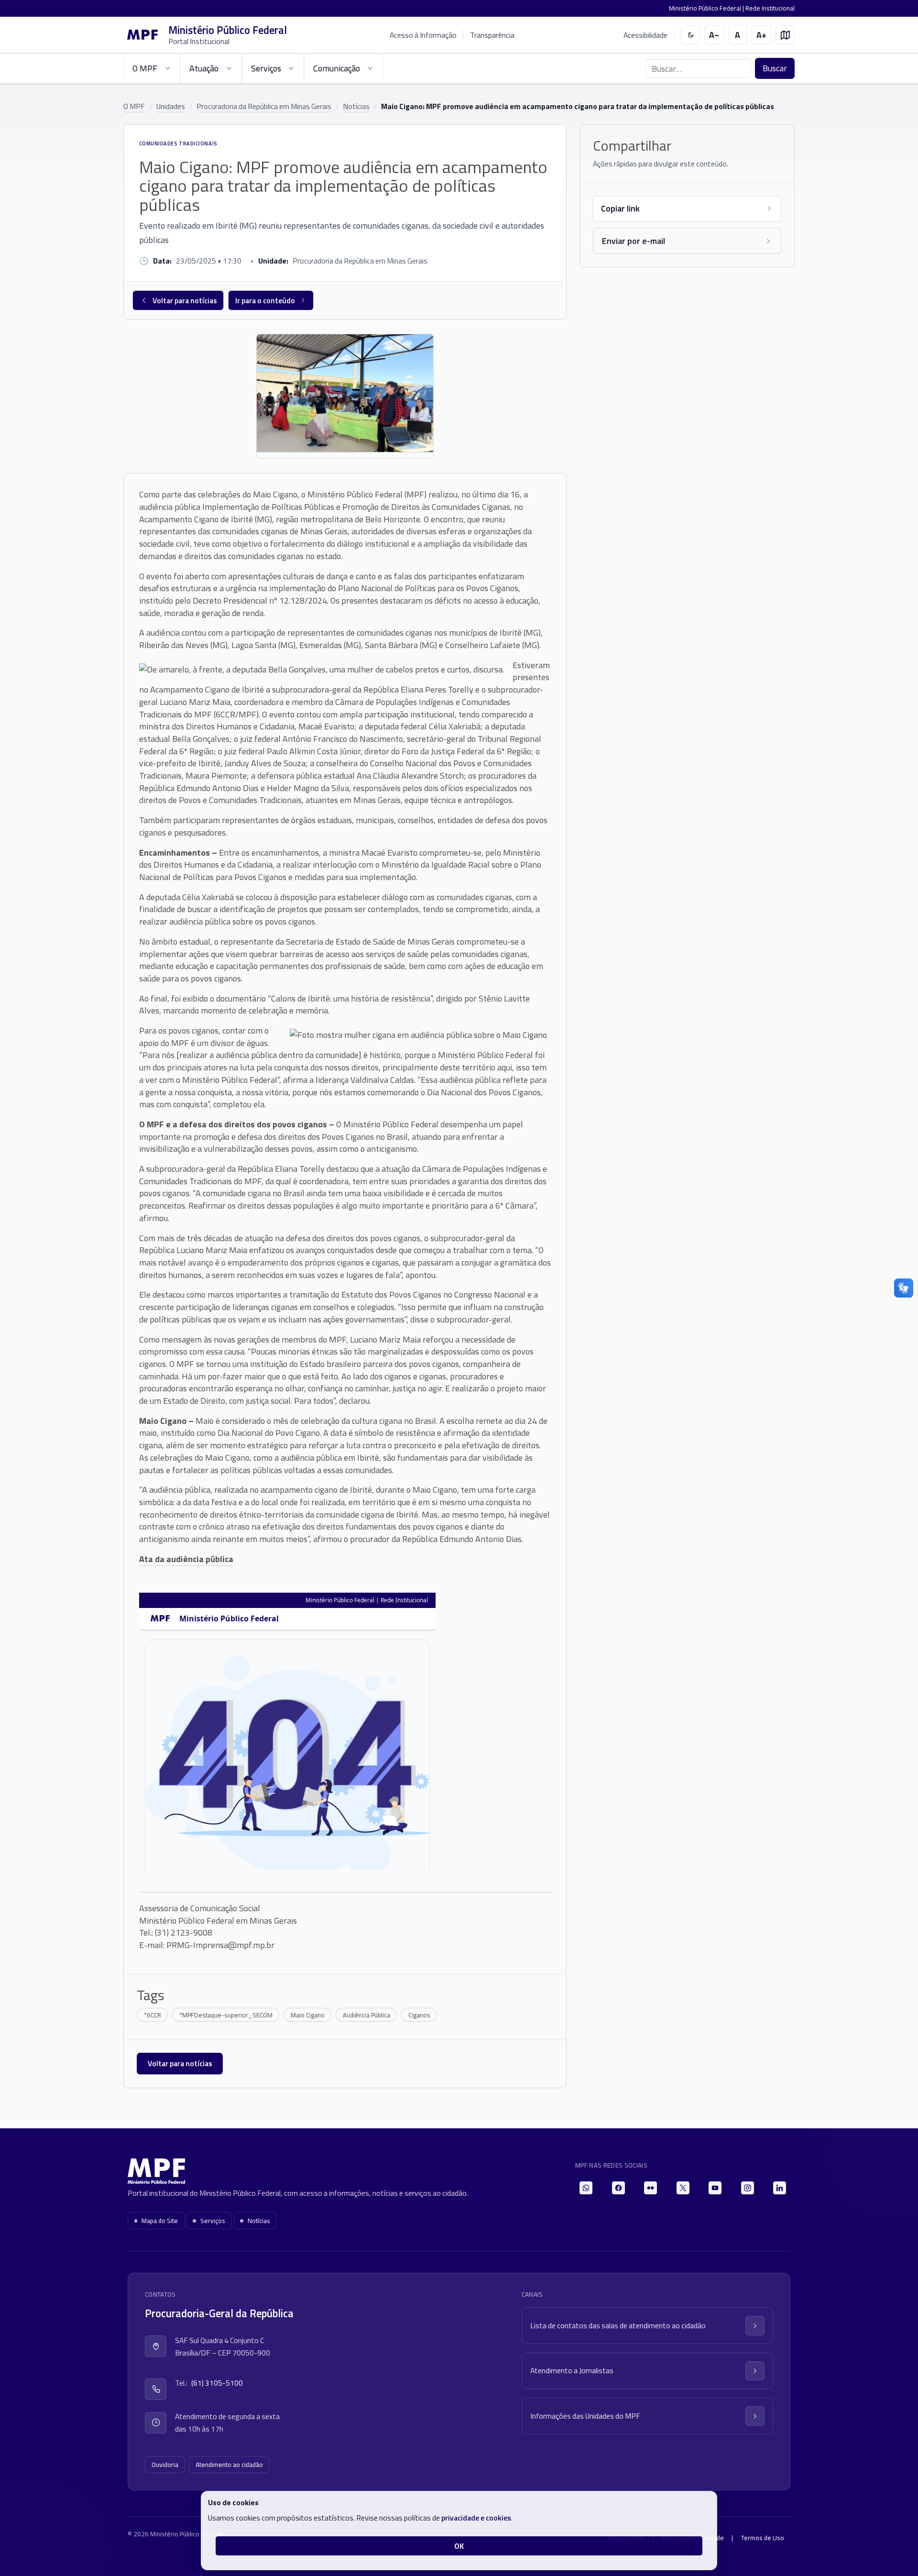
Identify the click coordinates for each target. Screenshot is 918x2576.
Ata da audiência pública (186, 1559)
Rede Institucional (770, 8)
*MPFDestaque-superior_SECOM (226, 2015)
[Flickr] (650, 2188)
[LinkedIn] (780, 2188)
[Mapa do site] (785, 35)
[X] (683, 2188)
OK (459, 2546)
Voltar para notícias (185, 300)
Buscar (775, 68)
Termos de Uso (763, 2538)
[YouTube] (715, 2188)
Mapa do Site (160, 2221)
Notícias (356, 106)
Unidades (171, 106)
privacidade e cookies (476, 2518)
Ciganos (419, 2015)
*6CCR (153, 2015)
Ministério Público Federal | (707, 8)
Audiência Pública (366, 2015)
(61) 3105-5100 (217, 2383)
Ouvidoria (165, 2465)
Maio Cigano (308, 2015)
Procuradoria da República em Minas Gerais (264, 106)
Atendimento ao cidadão (229, 2465)
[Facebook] (618, 2188)
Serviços (213, 2221)
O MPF (134, 106)
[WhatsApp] (586, 2188)
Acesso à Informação (423, 35)
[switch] (691, 35)
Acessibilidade (645, 35)
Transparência (492, 35)
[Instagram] (748, 2188)
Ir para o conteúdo (265, 300)
